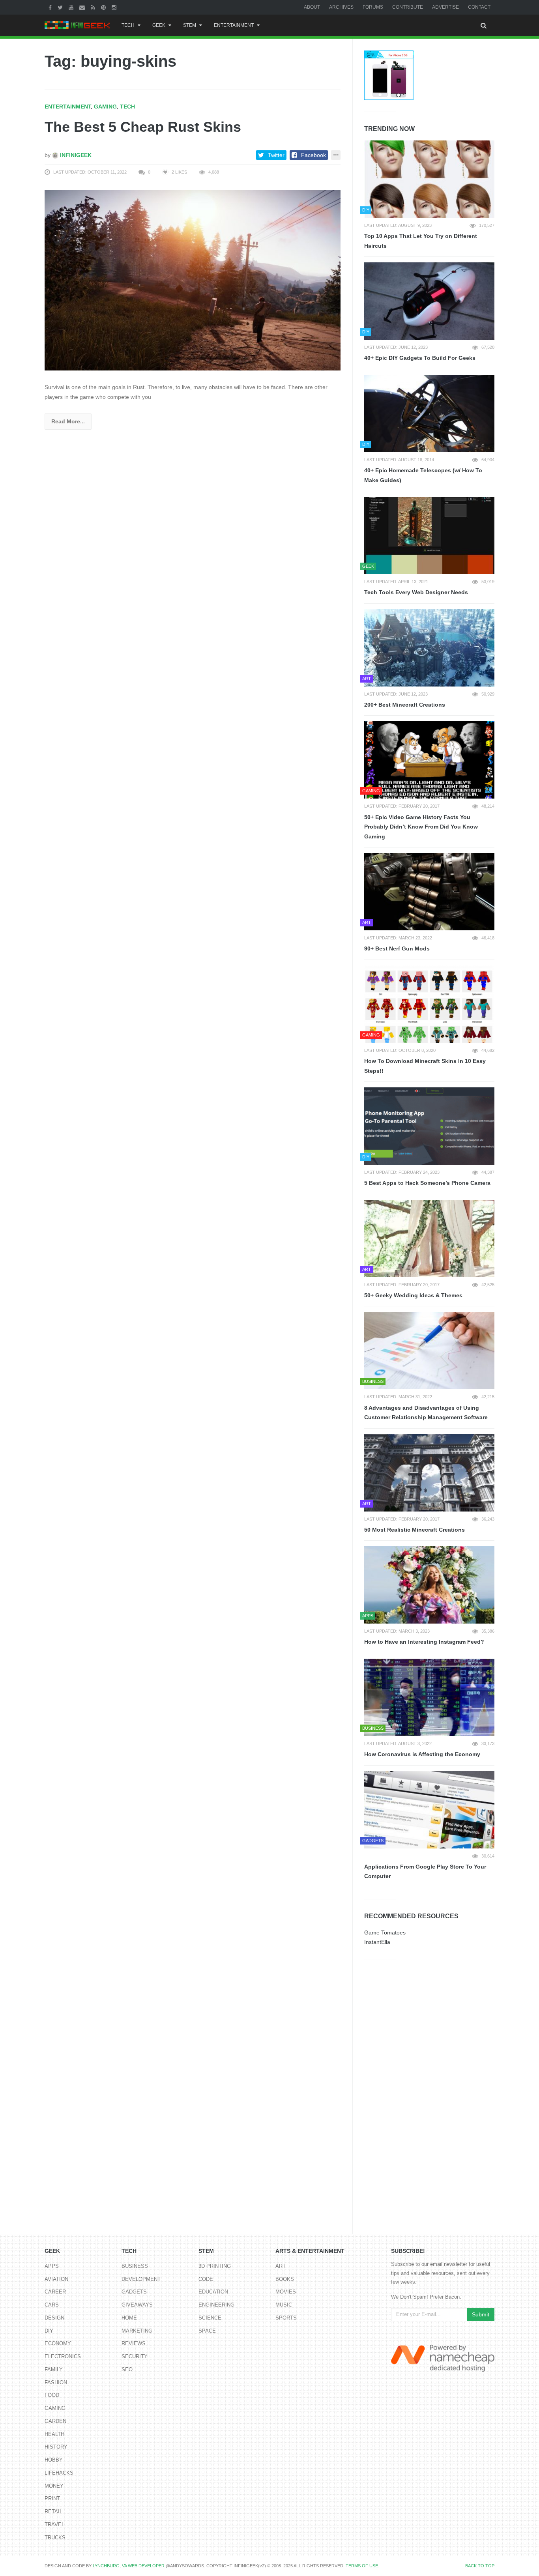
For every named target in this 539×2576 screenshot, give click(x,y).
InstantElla (377, 1942)
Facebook (313, 155)
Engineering (216, 2305)
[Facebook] (51, 7)
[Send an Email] (83, 7)
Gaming (105, 107)
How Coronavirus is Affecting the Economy (422, 1754)
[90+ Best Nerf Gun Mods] (429, 892)
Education (213, 2292)
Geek (159, 25)
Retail (53, 2511)
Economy (58, 2343)
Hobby (54, 2460)
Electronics (63, 2356)
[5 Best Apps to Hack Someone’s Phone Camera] (429, 1126)
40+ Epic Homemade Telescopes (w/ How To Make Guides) (423, 475)
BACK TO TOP (480, 2566)
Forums (373, 7)
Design (54, 2318)
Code (206, 2279)
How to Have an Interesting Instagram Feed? (424, 1642)
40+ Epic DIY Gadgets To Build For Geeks (420, 358)
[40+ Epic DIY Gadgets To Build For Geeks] (429, 301)
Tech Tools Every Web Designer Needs (416, 592)
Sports (286, 2318)
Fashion (56, 2382)
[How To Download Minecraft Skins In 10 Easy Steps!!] (429, 1004)
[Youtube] (72, 7)
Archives (341, 7)
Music (284, 2305)
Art (281, 2266)
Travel (54, 2525)
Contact (479, 7)
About (312, 7)
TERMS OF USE (362, 2566)
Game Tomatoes (385, 1932)
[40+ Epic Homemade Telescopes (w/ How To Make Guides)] (429, 413)
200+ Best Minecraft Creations (405, 705)
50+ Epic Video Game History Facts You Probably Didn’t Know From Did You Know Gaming (421, 827)
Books (285, 2279)
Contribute (408, 7)
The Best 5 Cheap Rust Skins (143, 127)
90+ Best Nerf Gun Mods (397, 948)
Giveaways (137, 2305)
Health (54, 2434)
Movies (286, 2292)
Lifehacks (59, 2473)
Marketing (137, 2331)
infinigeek (75, 155)
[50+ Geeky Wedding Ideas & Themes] (429, 1238)
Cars (52, 2305)
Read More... (68, 421)
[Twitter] (61, 7)
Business (135, 2266)
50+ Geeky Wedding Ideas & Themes (413, 1295)
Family (54, 2369)
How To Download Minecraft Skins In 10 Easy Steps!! (425, 1066)
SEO (127, 2369)
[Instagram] (115, 7)
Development (141, 2279)
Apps (52, 2266)
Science (210, 2318)
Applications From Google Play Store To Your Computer (425, 1872)
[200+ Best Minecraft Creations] (429, 648)
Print (52, 2498)
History (56, 2447)
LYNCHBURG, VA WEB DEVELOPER (129, 2566)
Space (207, 2331)
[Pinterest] (104, 7)
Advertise (445, 7)
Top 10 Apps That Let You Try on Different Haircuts (421, 241)
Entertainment (234, 25)
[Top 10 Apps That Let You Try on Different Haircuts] (429, 179)
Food (52, 2395)
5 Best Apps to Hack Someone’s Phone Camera (427, 1183)
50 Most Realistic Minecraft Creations (415, 1530)
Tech (128, 25)
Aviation (56, 2279)
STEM (190, 25)
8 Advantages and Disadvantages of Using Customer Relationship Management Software (426, 1413)
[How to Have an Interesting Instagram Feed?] (429, 1585)
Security (135, 2356)
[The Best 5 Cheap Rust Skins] (193, 280)
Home (129, 2318)
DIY (49, 2331)
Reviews (134, 2343)
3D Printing (215, 2266)
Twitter (276, 155)
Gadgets (134, 2292)
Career (55, 2292)
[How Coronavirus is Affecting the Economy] (429, 1697)
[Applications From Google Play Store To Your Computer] (429, 1810)
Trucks (55, 2538)
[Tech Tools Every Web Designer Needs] (429, 535)
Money (54, 2486)
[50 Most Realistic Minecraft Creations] (429, 1473)
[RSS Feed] (94, 7)
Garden (55, 2421)
